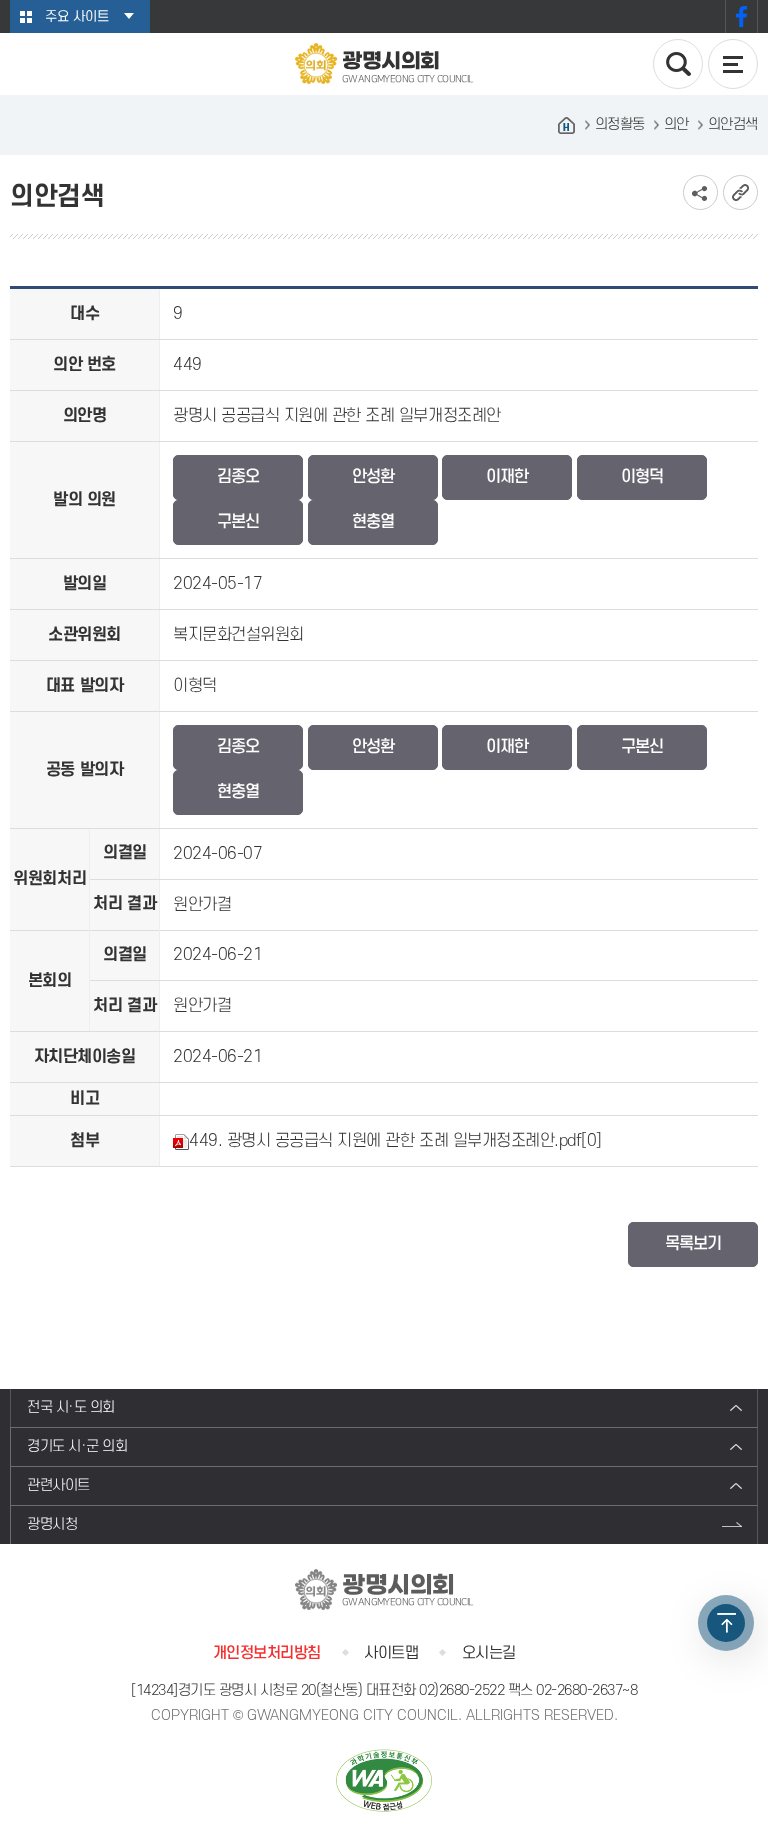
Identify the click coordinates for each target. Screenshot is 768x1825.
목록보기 (693, 1244)
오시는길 (489, 1653)
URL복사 (740, 192)
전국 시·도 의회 (71, 1407)
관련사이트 (58, 1485)
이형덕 (642, 477)
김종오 (238, 477)
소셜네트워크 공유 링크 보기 (700, 192)
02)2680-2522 (461, 1690)
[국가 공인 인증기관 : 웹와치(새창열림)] (384, 1780)
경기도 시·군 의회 (77, 1446)
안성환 (373, 477)
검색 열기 (678, 64)
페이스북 (741, 16)
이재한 (507, 477)
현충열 (373, 522)
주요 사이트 (77, 16)
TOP (726, 1623)
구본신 (238, 522)
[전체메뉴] (733, 64)
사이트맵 (391, 1653)
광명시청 (52, 1524)
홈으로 (567, 125)
